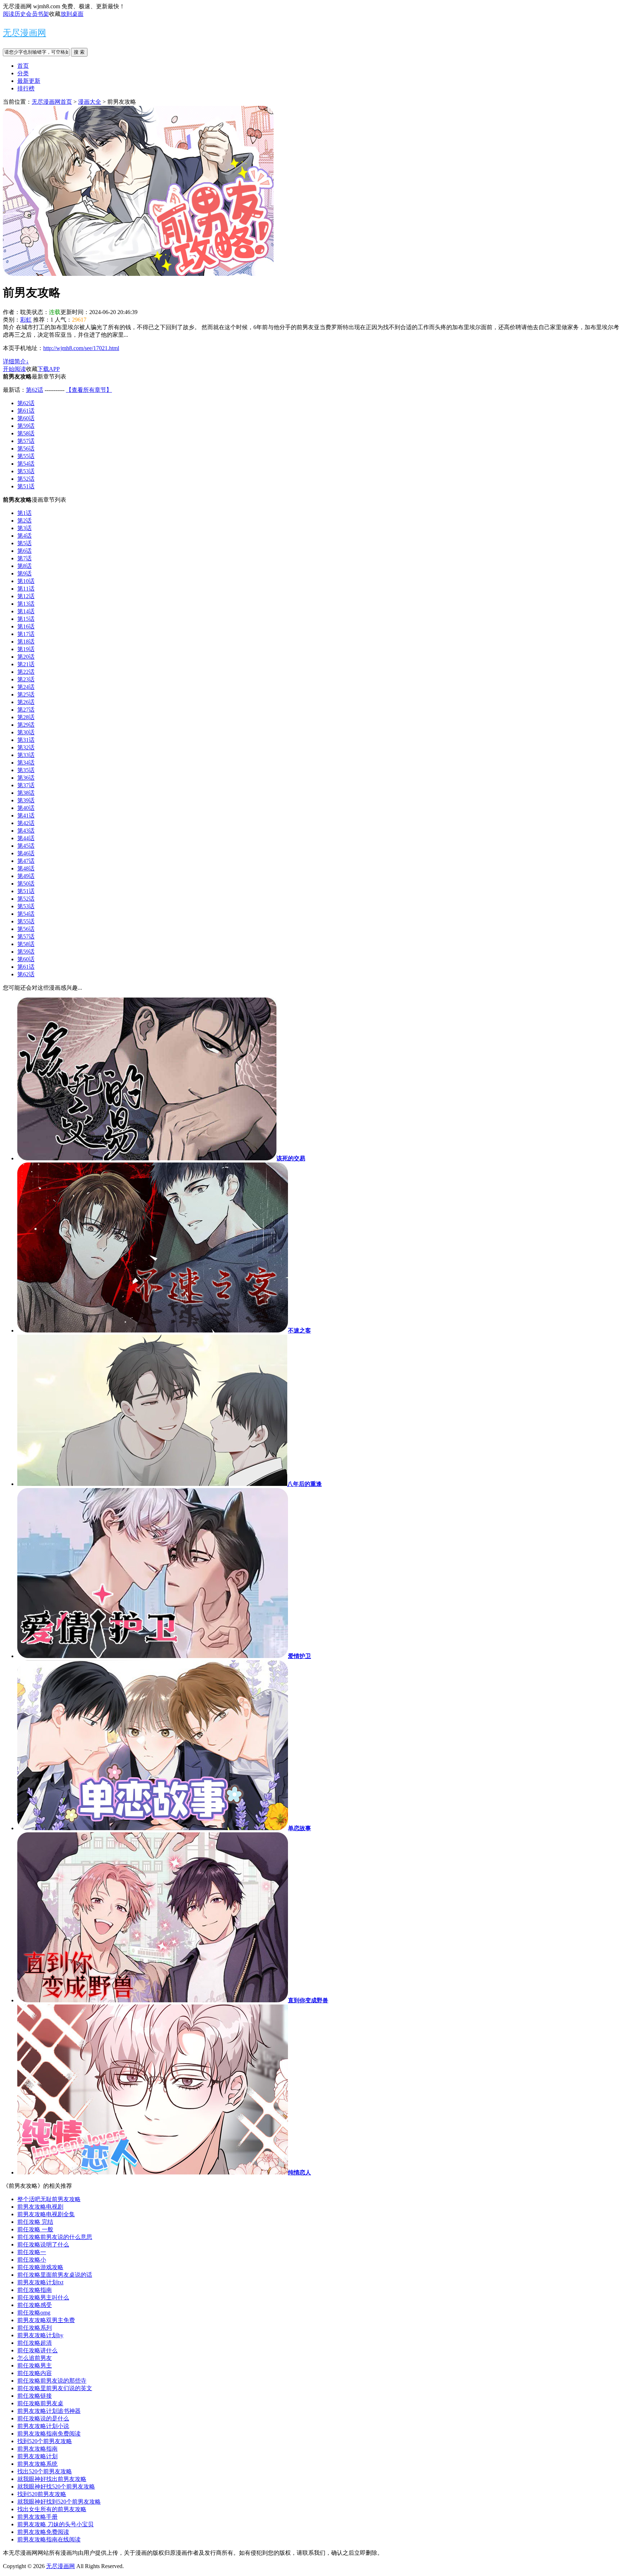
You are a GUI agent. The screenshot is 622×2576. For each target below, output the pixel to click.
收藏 (55, 14)
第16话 (26, 626)
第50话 (26, 884)
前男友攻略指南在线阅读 (49, 2539)
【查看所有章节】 (89, 390)
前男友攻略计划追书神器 (49, 2411)
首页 (23, 66)
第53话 (26, 471)
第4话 (24, 536)
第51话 (26, 486)
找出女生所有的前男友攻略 (52, 2509)
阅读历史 (14, 14)
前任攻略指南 (35, 2290)
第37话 (26, 785)
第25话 (26, 695)
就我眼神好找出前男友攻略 (52, 2479)
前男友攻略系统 (37, 2464)
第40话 (26, 808)
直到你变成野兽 (308, 2000)
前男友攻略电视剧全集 (46, 2214)
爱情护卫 (299, 1656)
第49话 (26, 876)
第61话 (26, 411)
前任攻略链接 (35, 2396)
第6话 (24, 551)
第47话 (26, 861)
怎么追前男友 (35, 2358)
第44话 (26, 838)
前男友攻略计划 (37, 2456)
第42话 (26, 823)
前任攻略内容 (35, 2373)
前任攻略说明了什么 (43, 2245)
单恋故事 (299, 1828)
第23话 (26, 679)
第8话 (24, 566)
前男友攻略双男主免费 (46, 2320)
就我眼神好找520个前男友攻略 (56, 2487)
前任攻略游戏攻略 (40, 2267)
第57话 (26, 441)
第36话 (26, 778)
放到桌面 (72, 14)
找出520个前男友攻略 (45, 2471)
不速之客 (299, 1330)
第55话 (26, 456)
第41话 (26, 816)
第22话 (26, 672)
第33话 (26, 755)
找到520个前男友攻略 (45, 2441)
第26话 (26, 702)
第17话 (26, 634)
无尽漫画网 (24, 33)
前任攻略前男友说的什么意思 (55, 2237)
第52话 (26, 479)
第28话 (26, 717)
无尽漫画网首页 (52, 102)
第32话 (26, 747)
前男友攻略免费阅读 (43, 2532)
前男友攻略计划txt (40, 2282)
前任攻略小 (32, 2260)
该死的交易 (291, 1158)
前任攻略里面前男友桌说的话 (55, 2275)
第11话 (26, 589)
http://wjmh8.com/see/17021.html (81, 348)
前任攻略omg (34, 2313)
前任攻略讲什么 (37, 2350)
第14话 (26, 611)
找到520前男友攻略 (42, 2494)
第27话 (26, 710)
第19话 (26, 649)
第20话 (26, 657)
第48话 (26, 868)
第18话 (26, 642)
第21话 (26, 664)
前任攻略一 (32, 2252)
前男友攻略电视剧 (40, 2207)
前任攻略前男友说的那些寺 (52, 2381)
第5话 (24, 543)
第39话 (26, 800)
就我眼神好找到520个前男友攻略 (59, 2502)
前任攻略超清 (35, 2343)
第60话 (26, 418)
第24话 (26, 687)
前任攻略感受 (35, 2305)
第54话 (26, 464)
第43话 (26, 831)
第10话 (26, 581)
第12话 (26, 596)
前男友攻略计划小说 (43, 2426)
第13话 (26, 604)
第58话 (26, 433)
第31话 (26, 740)
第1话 (24, 513)
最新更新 (29, 81)
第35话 (26, 770)
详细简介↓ (16, 361)
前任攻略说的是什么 (43, 2418)
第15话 (26, 619)
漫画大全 (90, 102)
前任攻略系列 (35, 2328)
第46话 (26, 853)
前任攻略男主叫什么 (43, 2297)
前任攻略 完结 (35, 2222)
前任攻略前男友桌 (40, 2403)
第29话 (26, 725)
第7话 (24, 558)
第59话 (26, 426)
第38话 (26, 793)
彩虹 (26, 320)
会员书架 (37, 14)
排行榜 (26, 88)
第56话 (26, 449)
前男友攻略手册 (37, 2517)
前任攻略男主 (35, 2366)
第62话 (35, 390)
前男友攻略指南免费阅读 (49, 2434)
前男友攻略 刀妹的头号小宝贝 (55, 2524)
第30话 (26, 732)
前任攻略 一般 (35, 2229)
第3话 (24, 528)
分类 (23, 73)
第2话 (24, 521)
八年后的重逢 (305, 1484)
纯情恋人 (299, 2172)
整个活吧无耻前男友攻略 (49, 2199)
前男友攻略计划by (40, 2335)
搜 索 (79, 52)
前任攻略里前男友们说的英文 (55, 2388)
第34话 (26, 763)
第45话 (26, 846)
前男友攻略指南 (37, 2449)
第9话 (24, 574)
